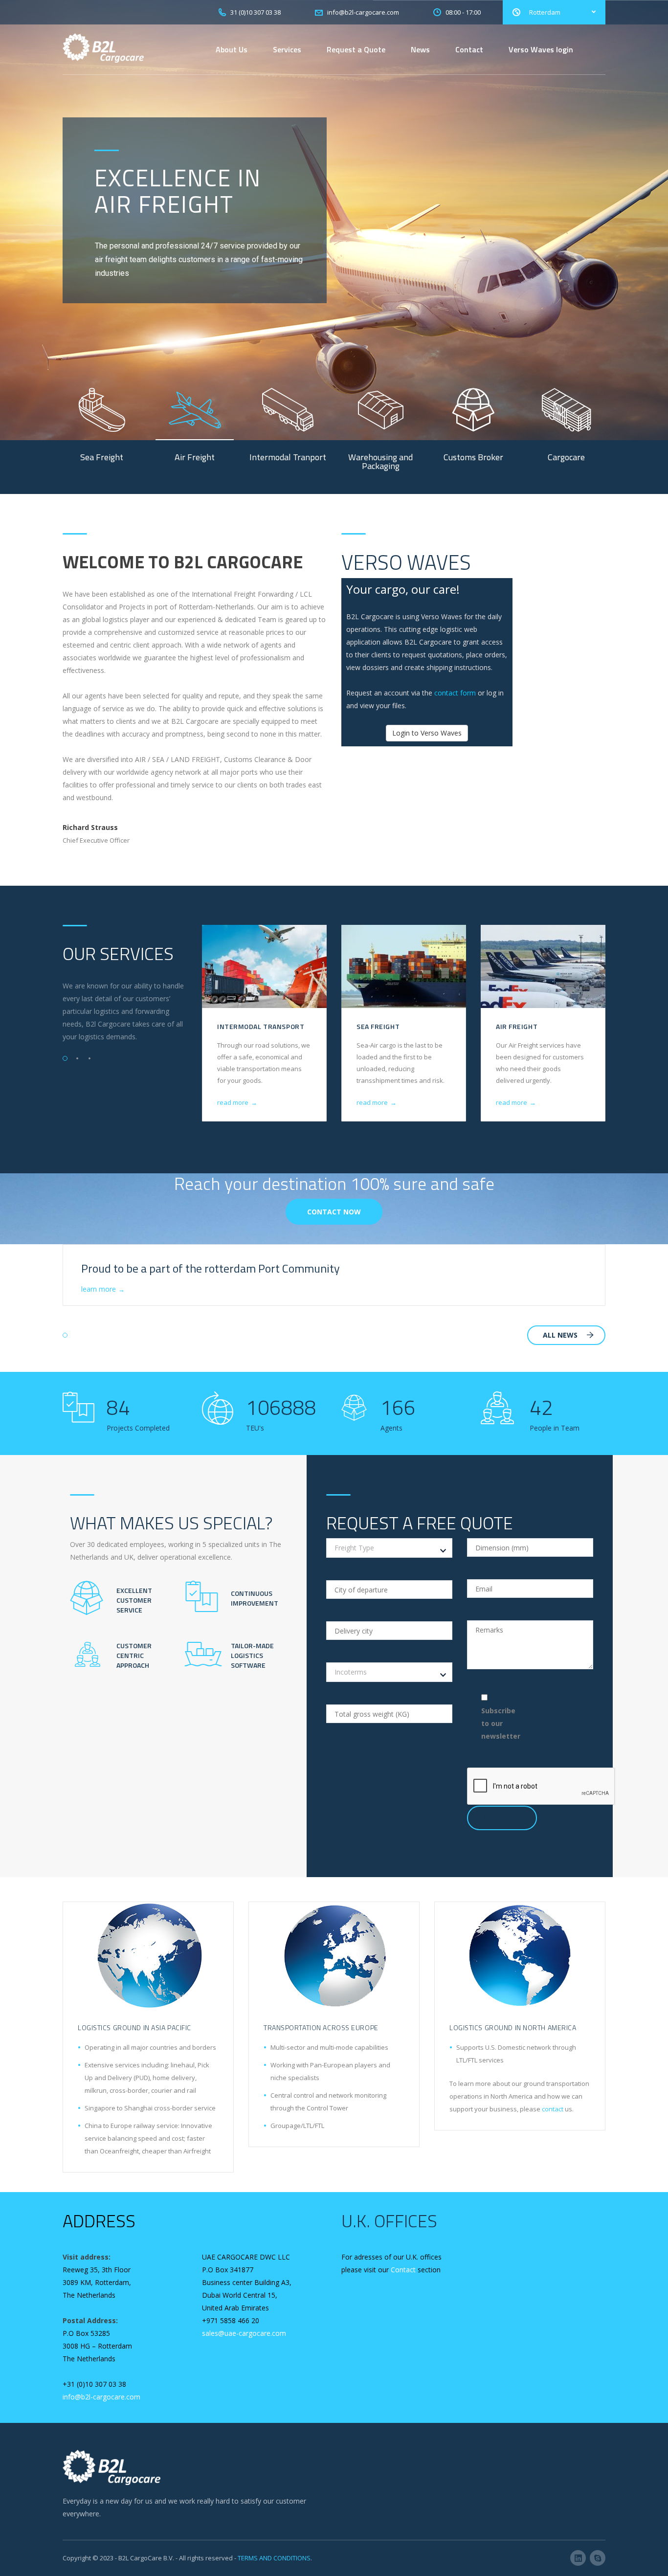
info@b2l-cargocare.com (101, 2397)
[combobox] (389, 1548)
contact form (455, 693)
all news (560, 1335)
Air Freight (517, 1026)
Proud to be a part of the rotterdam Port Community (211, 1268)
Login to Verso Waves (427, 733)
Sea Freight (378, 1026)
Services (287, 49)
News (420, 49)
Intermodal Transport (261, 1026)
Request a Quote (356, 49)
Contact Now (334, 1212)
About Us (232, 49)
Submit (496, 1818)
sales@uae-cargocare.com (244, 2333)
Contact (469, 49)
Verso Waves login (541, 49)
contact (553, 2109)
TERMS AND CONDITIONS (274, 2558)
